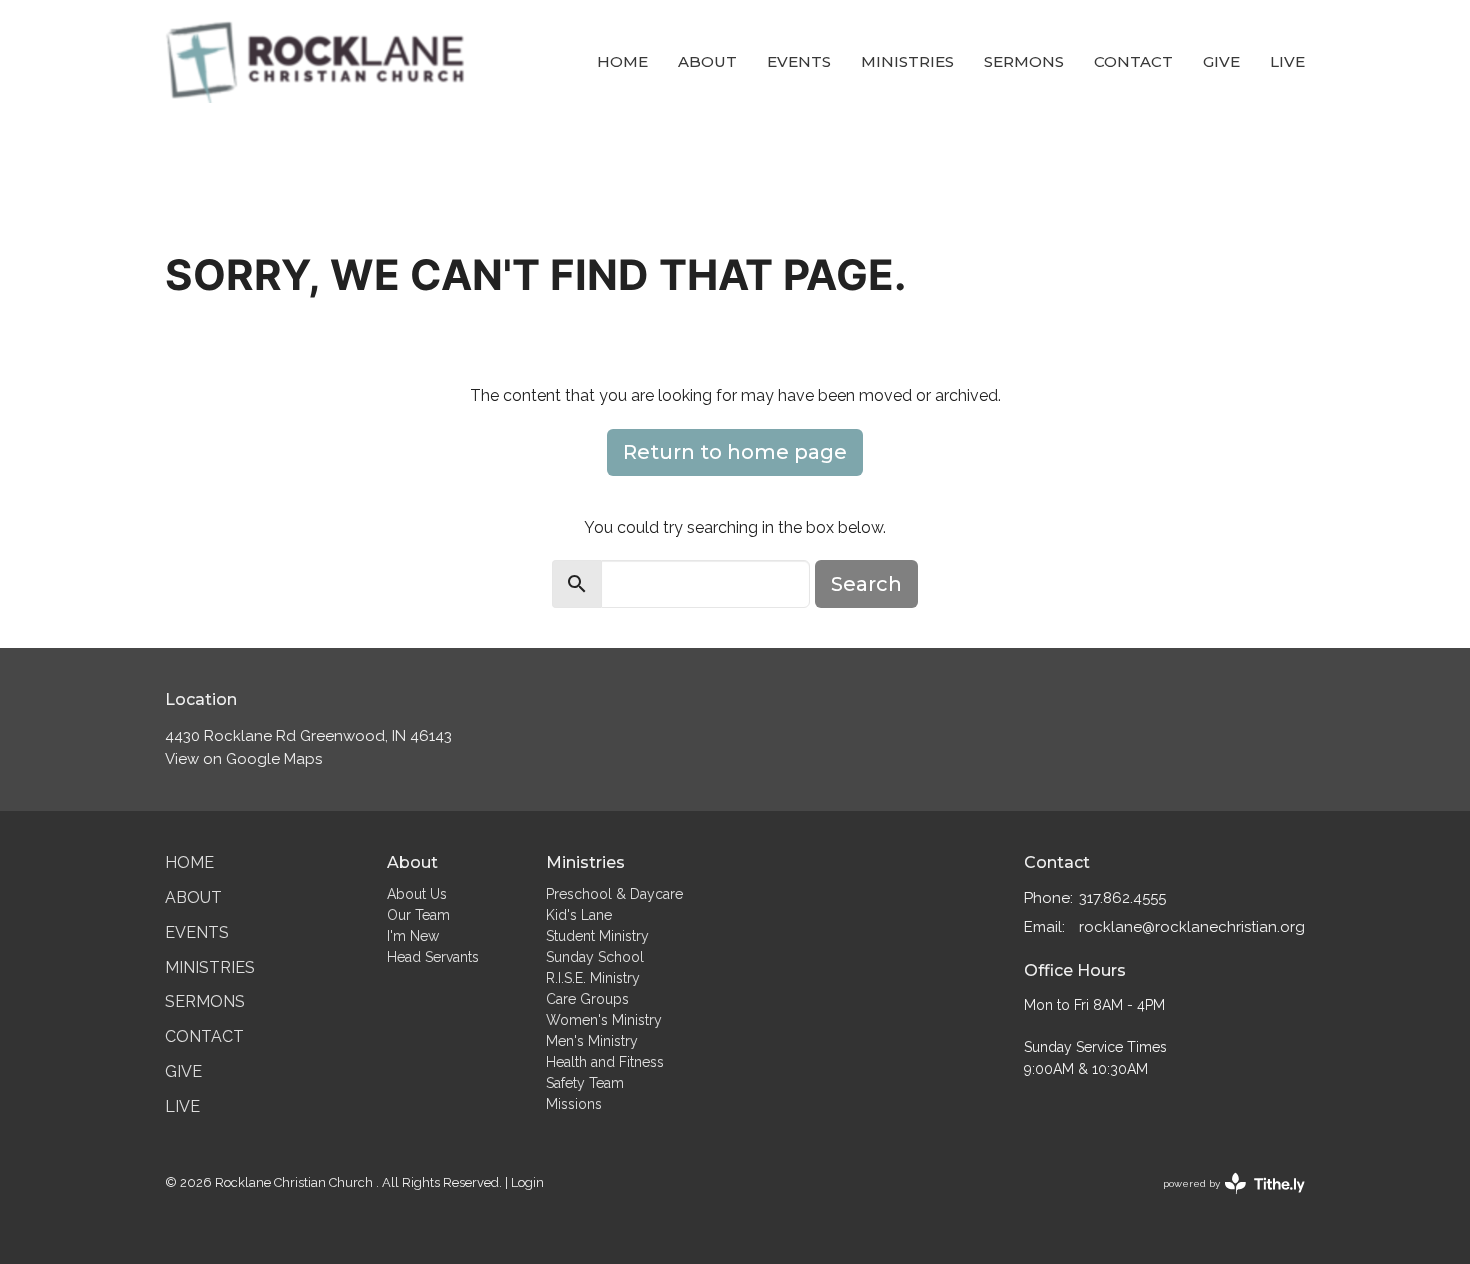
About (707, 61)
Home (622, 61)
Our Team (418, 915)
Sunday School (595, 957)
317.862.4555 (1122, 898)
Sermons (1024, 61)
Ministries (907, 61)
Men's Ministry (592, 1041)
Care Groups (587, 999)
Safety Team (585, 1083)
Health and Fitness (605, 1062)
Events (799, 61)
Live (1287, 61)
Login (527, 1182)
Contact (1133, 61)
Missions (574, 1104)
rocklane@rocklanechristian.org (1192, 927)
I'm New (413, 936)
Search (866, 584)
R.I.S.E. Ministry (593, 978)
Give (1221, 61)
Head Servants (433, 957)
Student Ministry (597, 936)
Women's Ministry (604, 1020)
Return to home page (735, 452)
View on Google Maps (243, 759)
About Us (417, 894)
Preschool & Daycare (614, 894)
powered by (1225, 1201)
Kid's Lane (579, 915)
